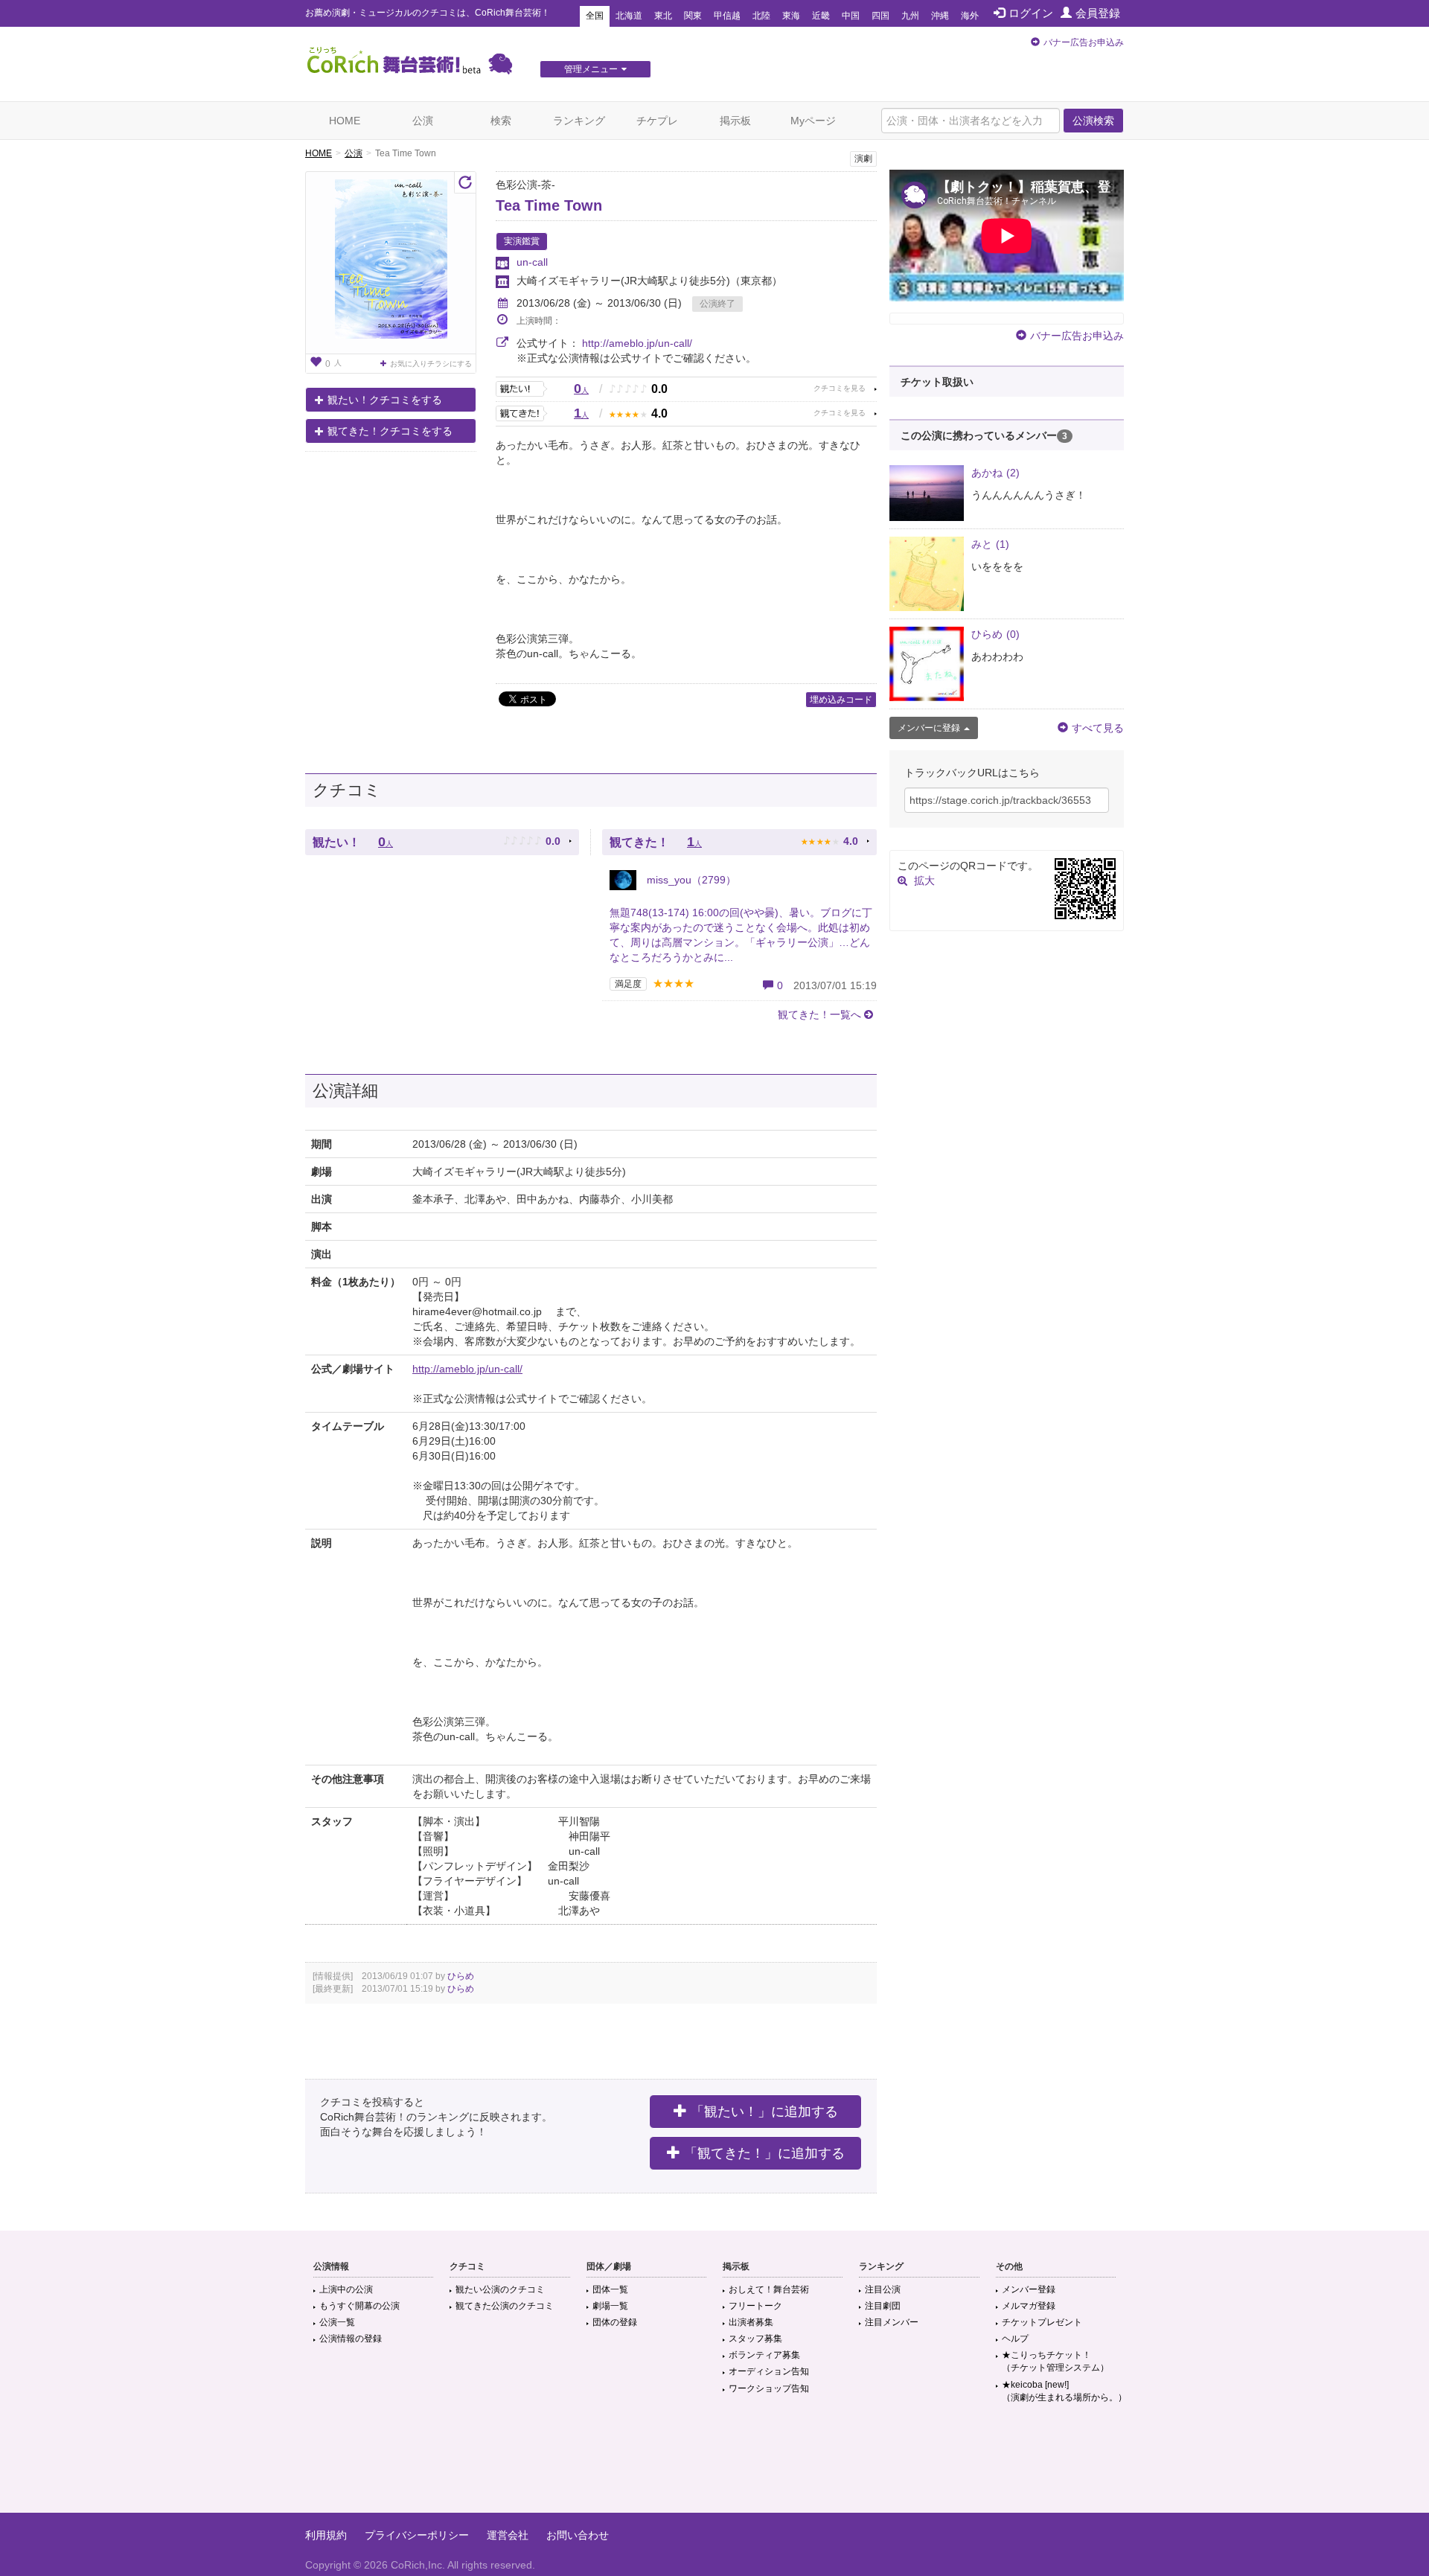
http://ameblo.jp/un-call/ (637, 343)
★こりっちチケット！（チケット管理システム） (1055, 2361)
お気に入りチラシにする (431, 364)
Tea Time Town (549, 205)
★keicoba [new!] (1064, 2391)
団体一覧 (610, 2289)
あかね (995, 473)
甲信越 (727, 16)
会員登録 (1098, 13)
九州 (910, 16)
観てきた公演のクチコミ (505, 2306)
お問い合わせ (578, 2535)
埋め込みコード (841, 700)
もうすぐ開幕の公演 (359, 2306)
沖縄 (940, 16)
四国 (880, 16)
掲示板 (735, 121)
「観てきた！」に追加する (764, 2153)
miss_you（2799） (690, 880)
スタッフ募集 (755, 2339)
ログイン (1031, 13)
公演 (423, 121)
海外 (970, 16)
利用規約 (326, 2535)
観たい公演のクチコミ (500, 2289)
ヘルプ (1015, 2339)
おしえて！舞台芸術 (769, 2289)
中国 (851, 16)
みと (990, 544)
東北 (663, 16)
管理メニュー (591, 69)
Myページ (813, 121)
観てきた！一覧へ (819, 1014)
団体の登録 (615, 2322)
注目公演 (883, 2289)
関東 (693, 16)
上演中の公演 (346, 2289)
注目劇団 (883, 2306)
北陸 (761, 16)
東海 (791, 16)
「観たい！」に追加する (764, 2112)
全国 (595, 16)
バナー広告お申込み (1084, 42)
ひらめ (461, 1976)
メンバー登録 (1029, 2289)
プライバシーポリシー (417, 2535)
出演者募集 (751, 2322)
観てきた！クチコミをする (390, 431)
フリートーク (755, 2306)
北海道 (629, 16)
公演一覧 (337, 2322)
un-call (532, 262)
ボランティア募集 (764, 2355)
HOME (345, 121)
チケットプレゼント (1042, 2322)
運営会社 (508, 2535)
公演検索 (1093, 121)
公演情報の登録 (351, 2339)
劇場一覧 (610, 2306)
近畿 (821, 16)
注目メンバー (892, 2322)
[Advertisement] (714, 2464)
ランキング (579, 121)
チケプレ (657, 121)
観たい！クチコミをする (385, 400)
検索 (501, 121)
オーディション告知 (769, 2371)
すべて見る (1098, 728)
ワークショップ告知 (769, 2388)
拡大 (924, 880)
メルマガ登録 (1029, 2306)
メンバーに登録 (929, 728)
